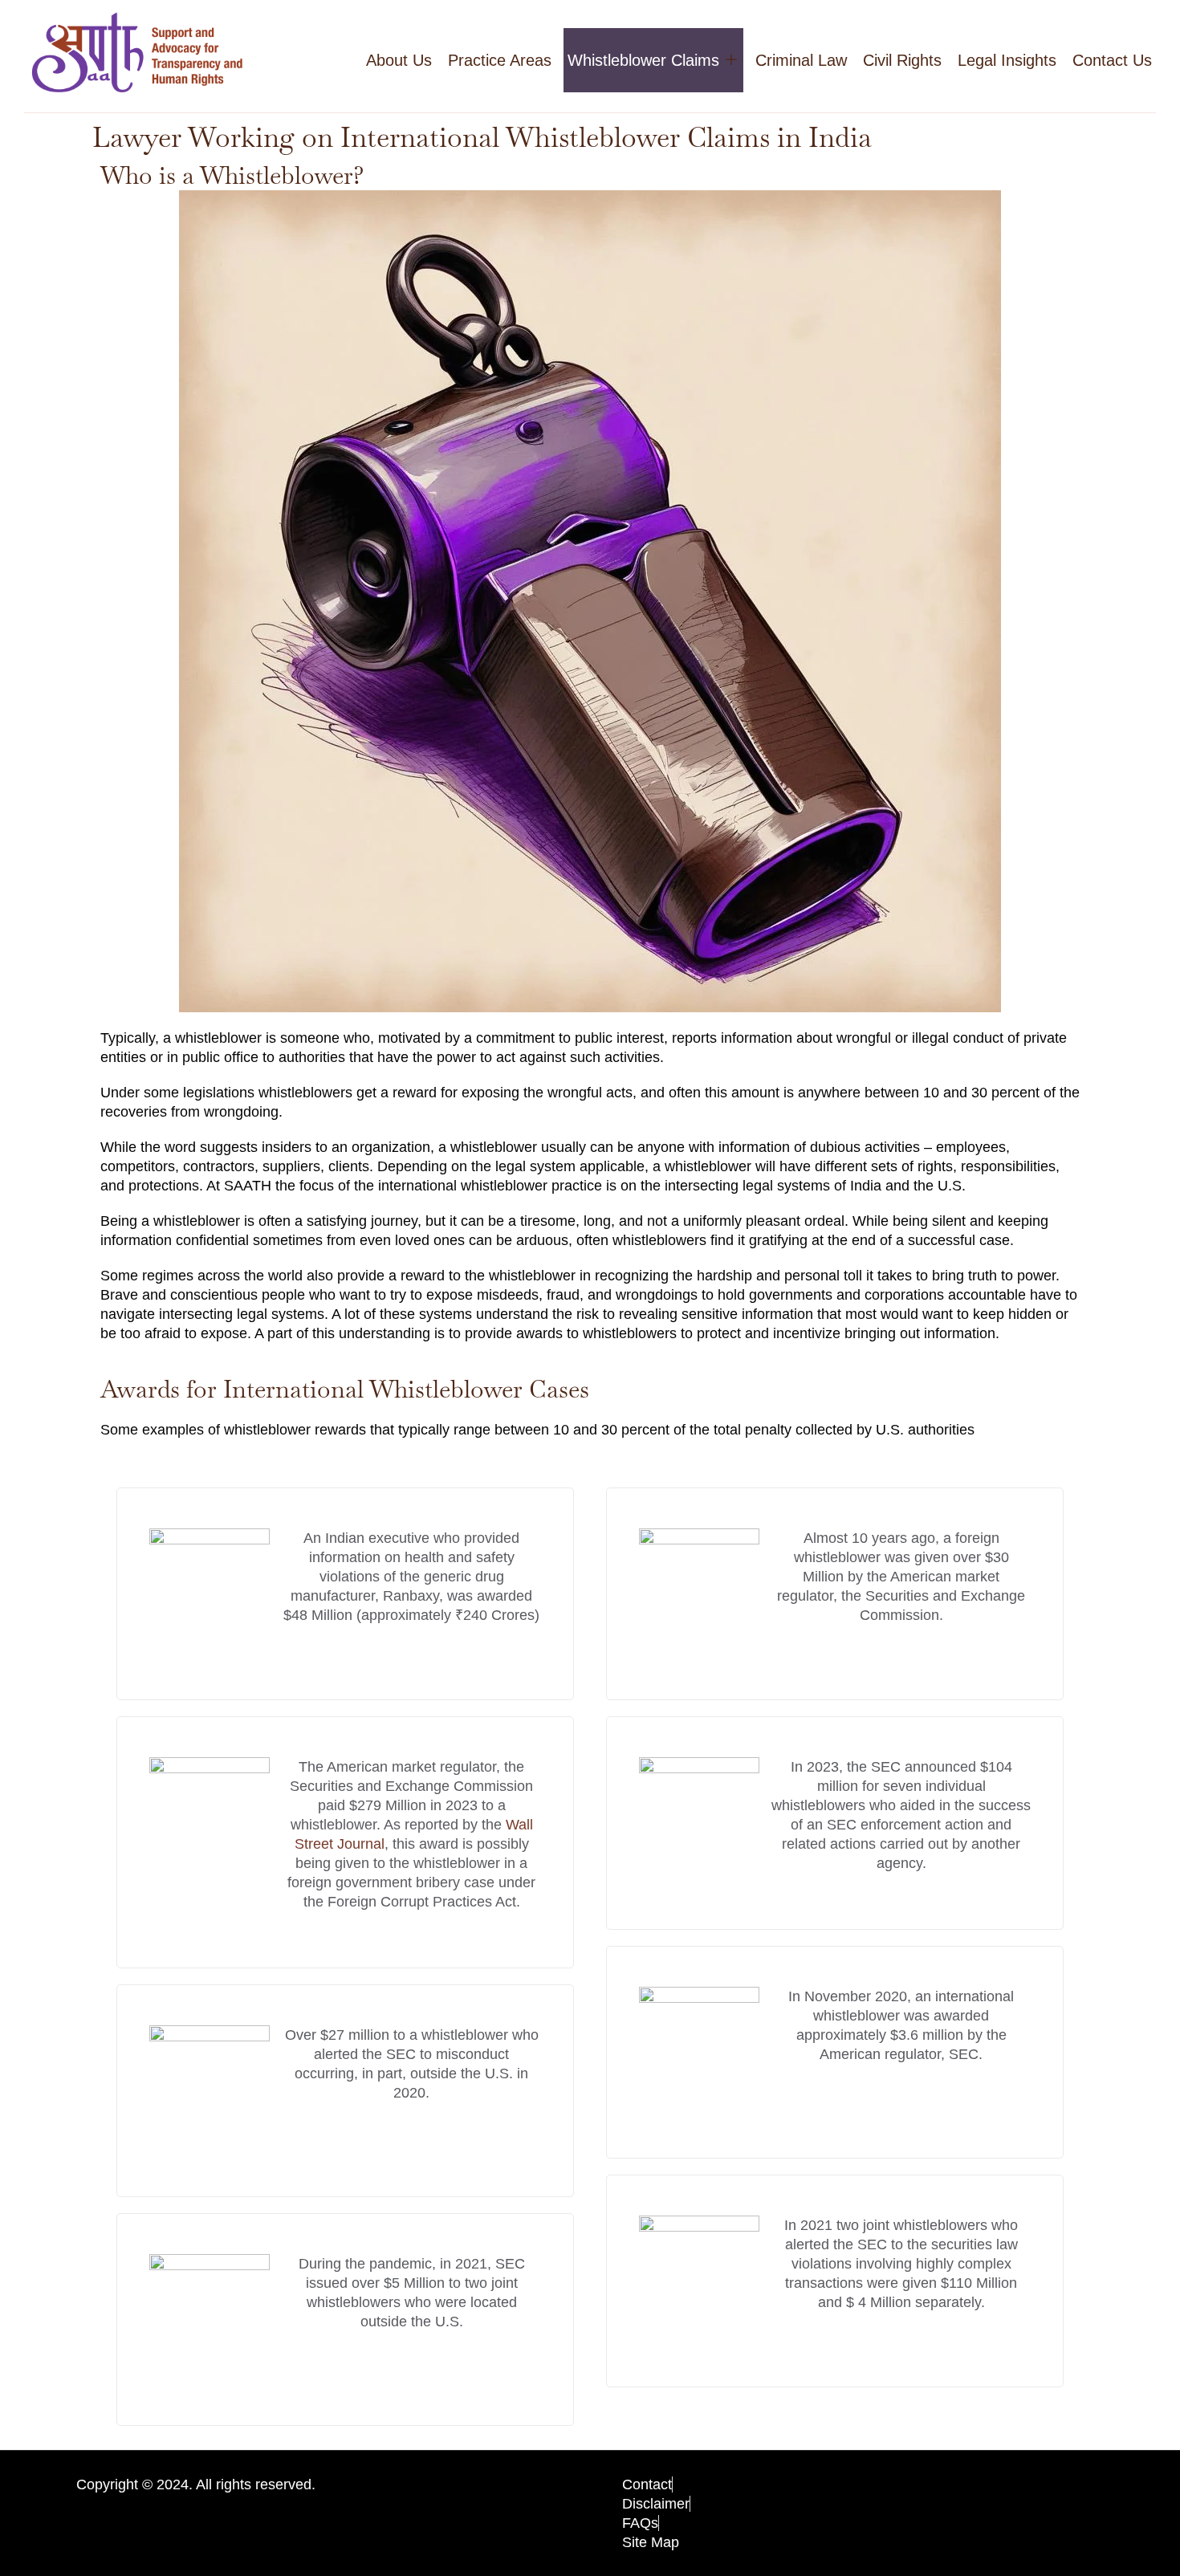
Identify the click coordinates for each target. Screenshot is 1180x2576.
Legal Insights (1007, 60)
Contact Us (1112, 60)
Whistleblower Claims (643, 60)
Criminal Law (801, 60)
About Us (399, 60)
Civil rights (902, 60)
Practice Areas (500, 60)
